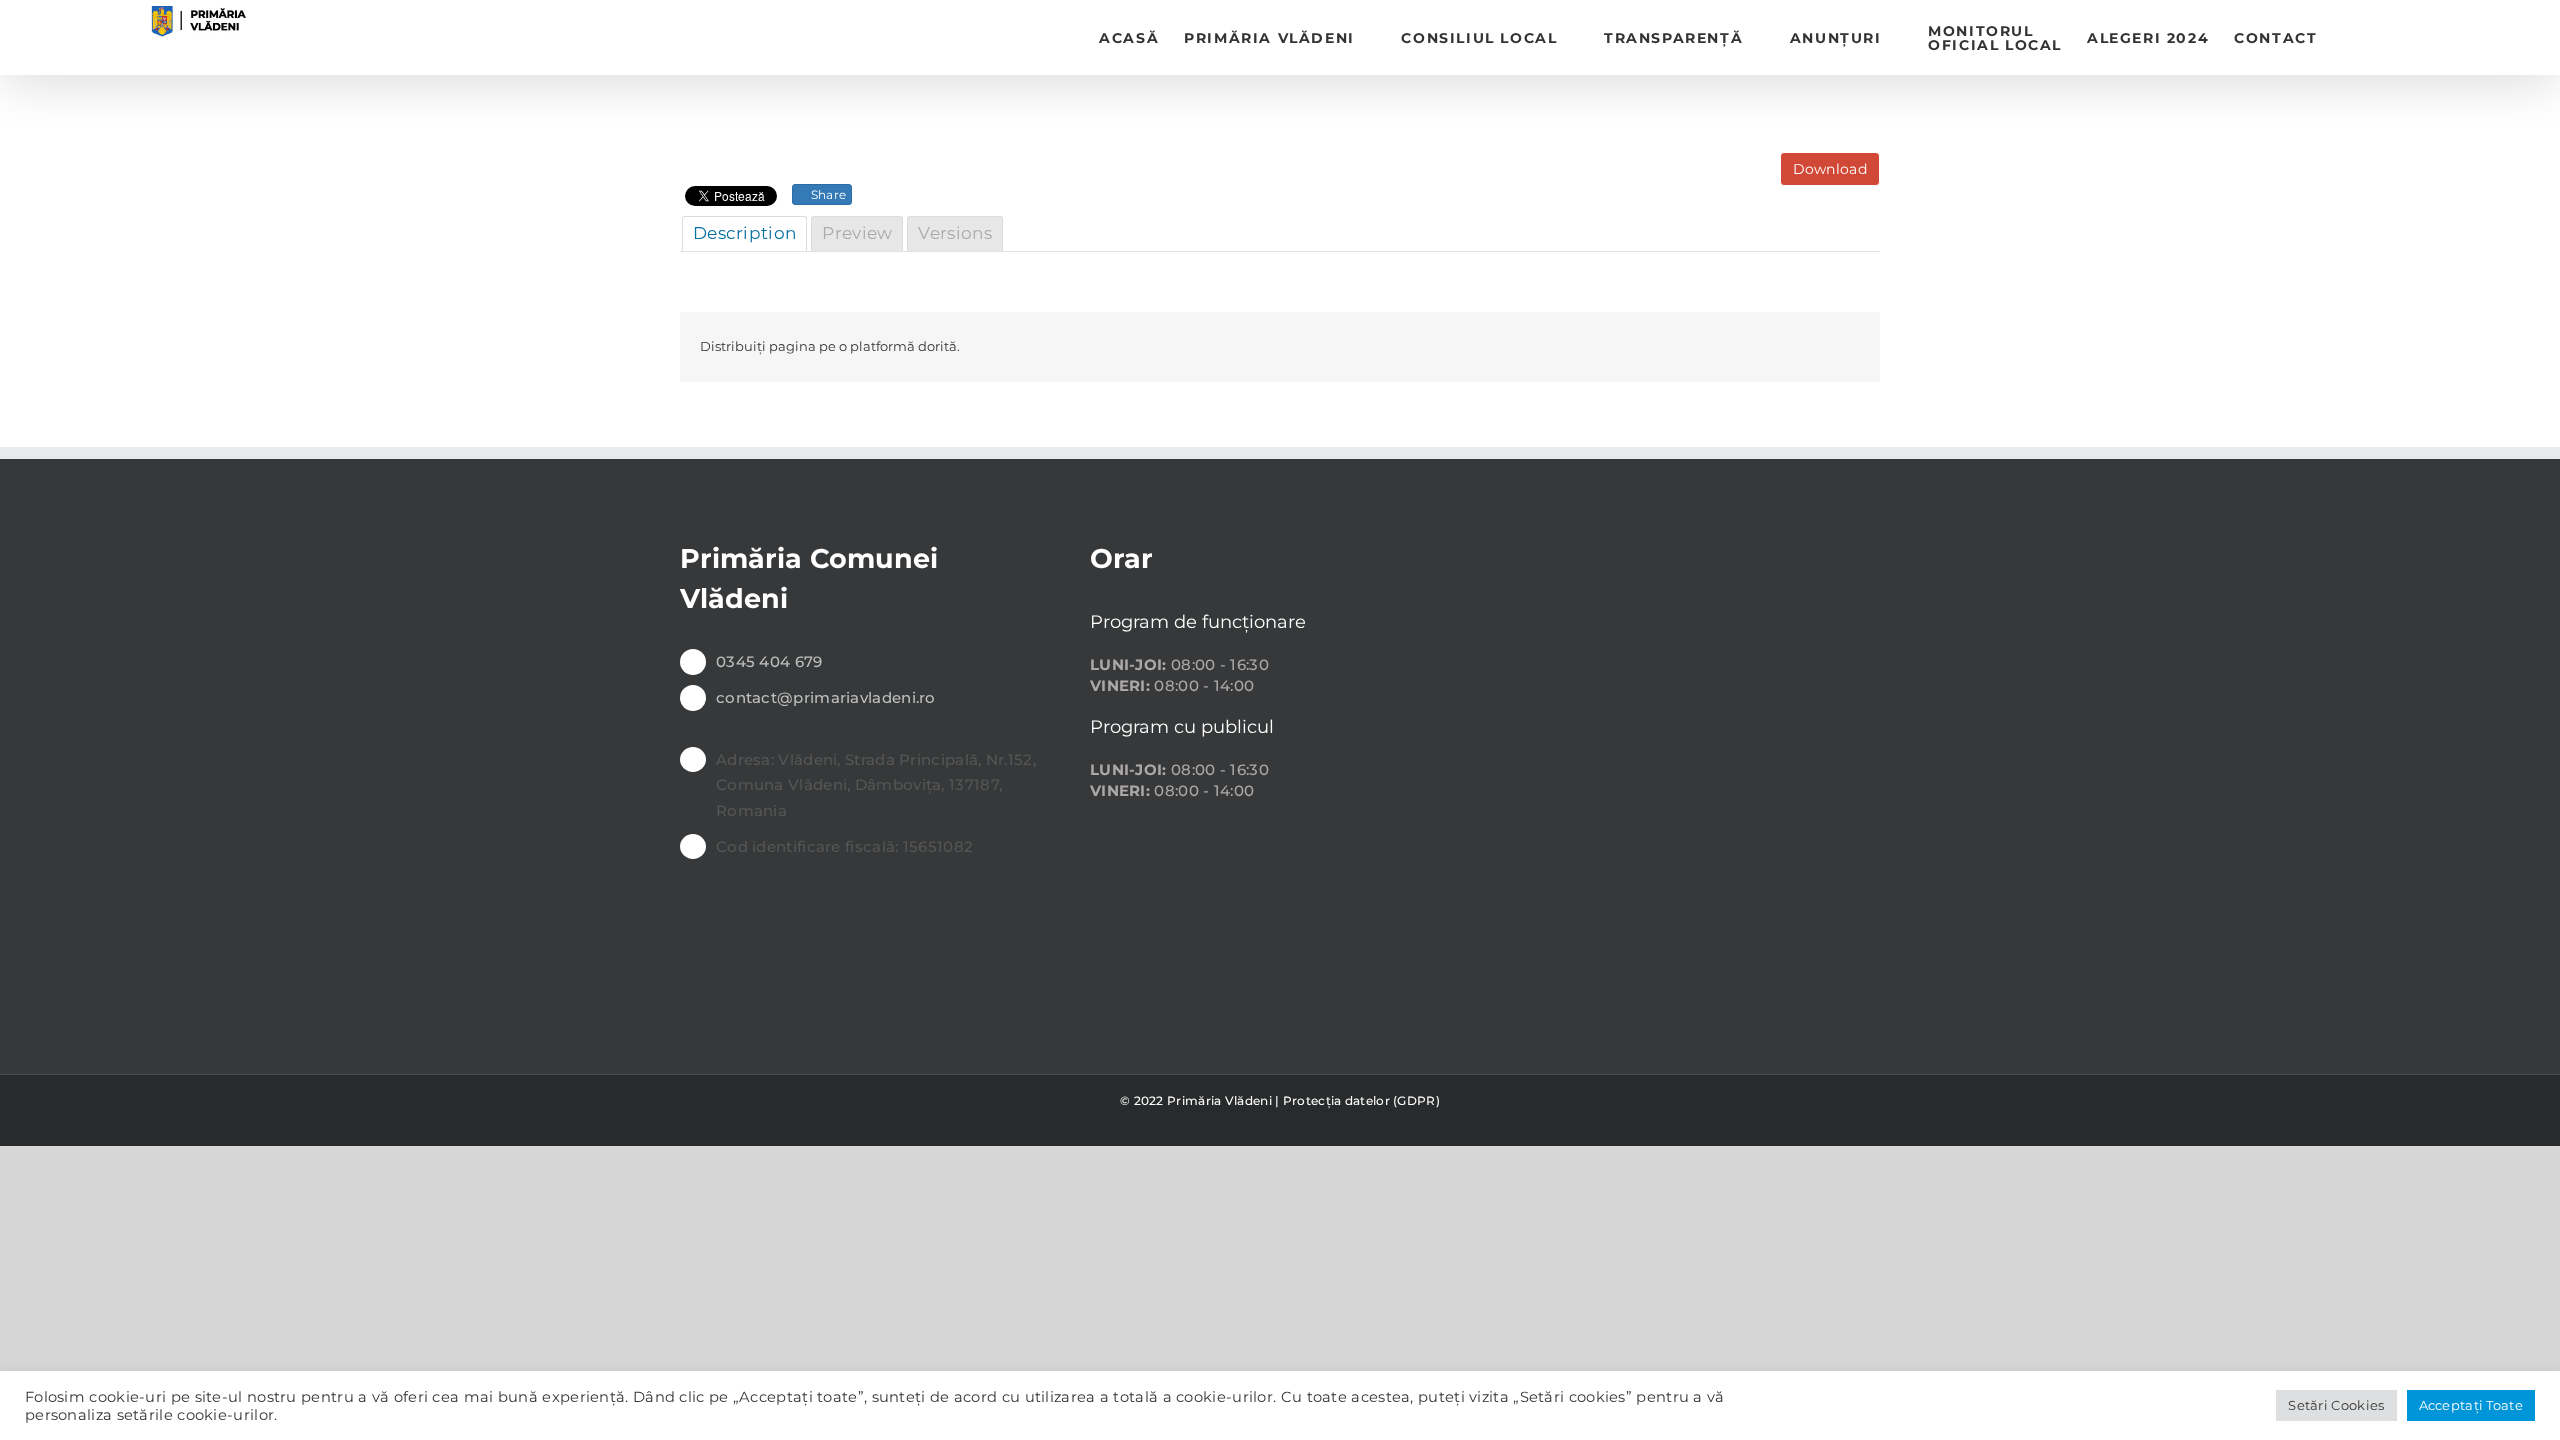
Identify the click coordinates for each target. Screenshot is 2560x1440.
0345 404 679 (769, 661)
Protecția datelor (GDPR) (1361, 1100)
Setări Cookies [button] (2336, 1405)
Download (1830, 169)
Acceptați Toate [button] (2471, 1405)
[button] (2348, 37)
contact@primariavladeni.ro (826, 697)
